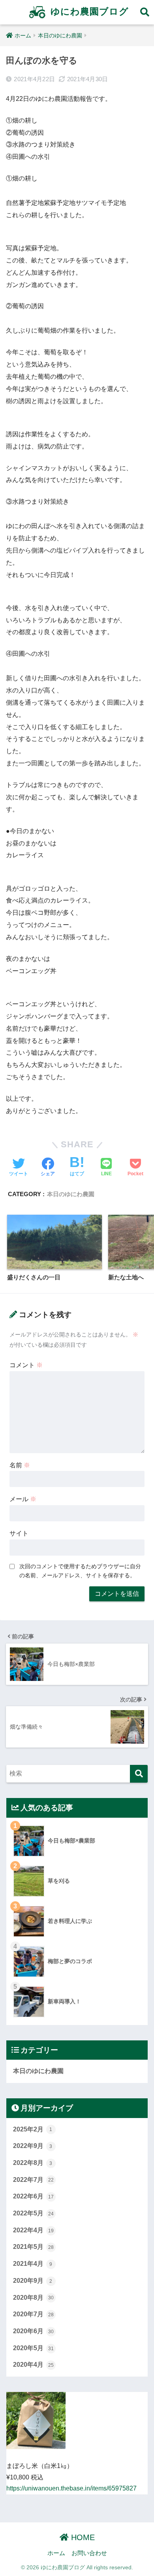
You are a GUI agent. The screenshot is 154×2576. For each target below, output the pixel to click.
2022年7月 (33, 2180)
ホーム (56, 2553)
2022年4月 (33, 2230)
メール (23, 1499)
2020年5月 (33, 2348)
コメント (26, 1365)
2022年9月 (33, 2146)
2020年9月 (33, 2281)
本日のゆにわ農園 (71, 1194)
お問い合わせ (89, 2553)
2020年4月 (33, 2365)
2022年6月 (33, 2196)
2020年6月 (33, 2331)
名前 (20, 1465)
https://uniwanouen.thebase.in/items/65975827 (71, 2488)
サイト (19, 1533)
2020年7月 (33, 2314)
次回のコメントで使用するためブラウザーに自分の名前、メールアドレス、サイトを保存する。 (80, 1571)
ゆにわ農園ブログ (88, 11)
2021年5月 (33, 2247)
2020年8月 (33, 2298)
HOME (82, 2537)
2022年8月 (33, 2163)
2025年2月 (33, 2129)
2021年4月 (33, 2264)
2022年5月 (33, 2213)
